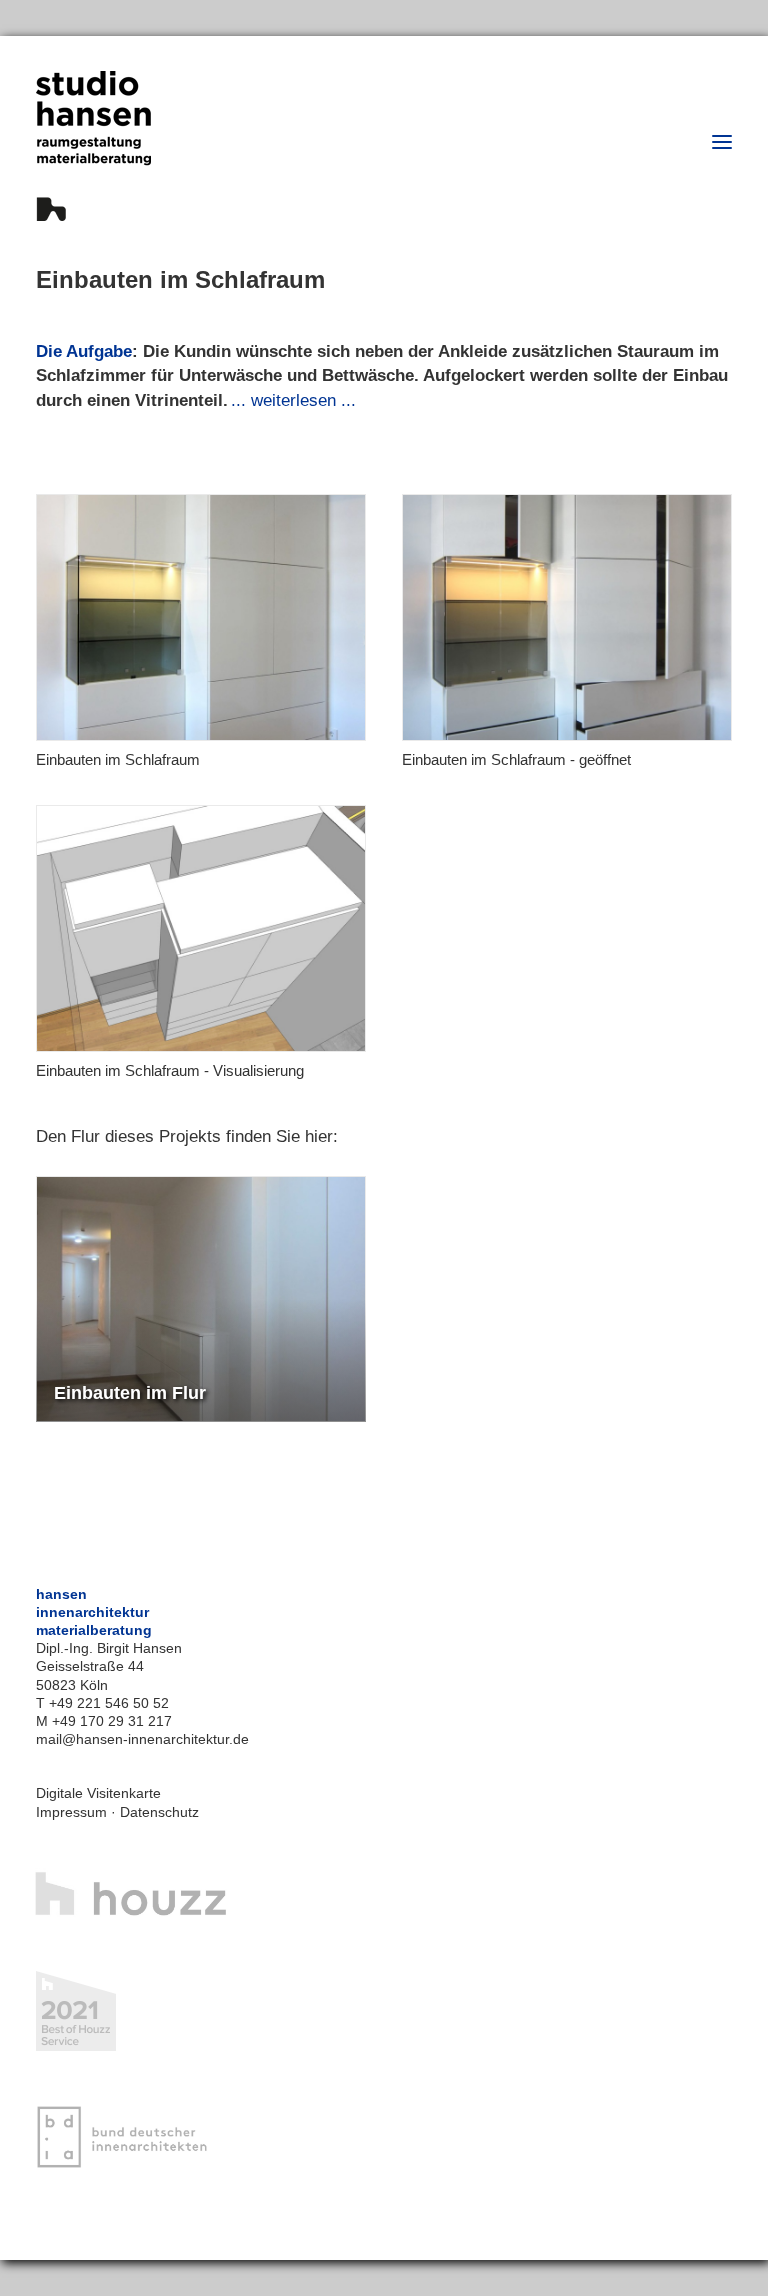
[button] (722, 142)
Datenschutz (159, 1812)
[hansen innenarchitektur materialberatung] (93, 146)
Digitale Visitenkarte (98, 1793)
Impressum (71, 1812)
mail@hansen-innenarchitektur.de (142, 1739)
